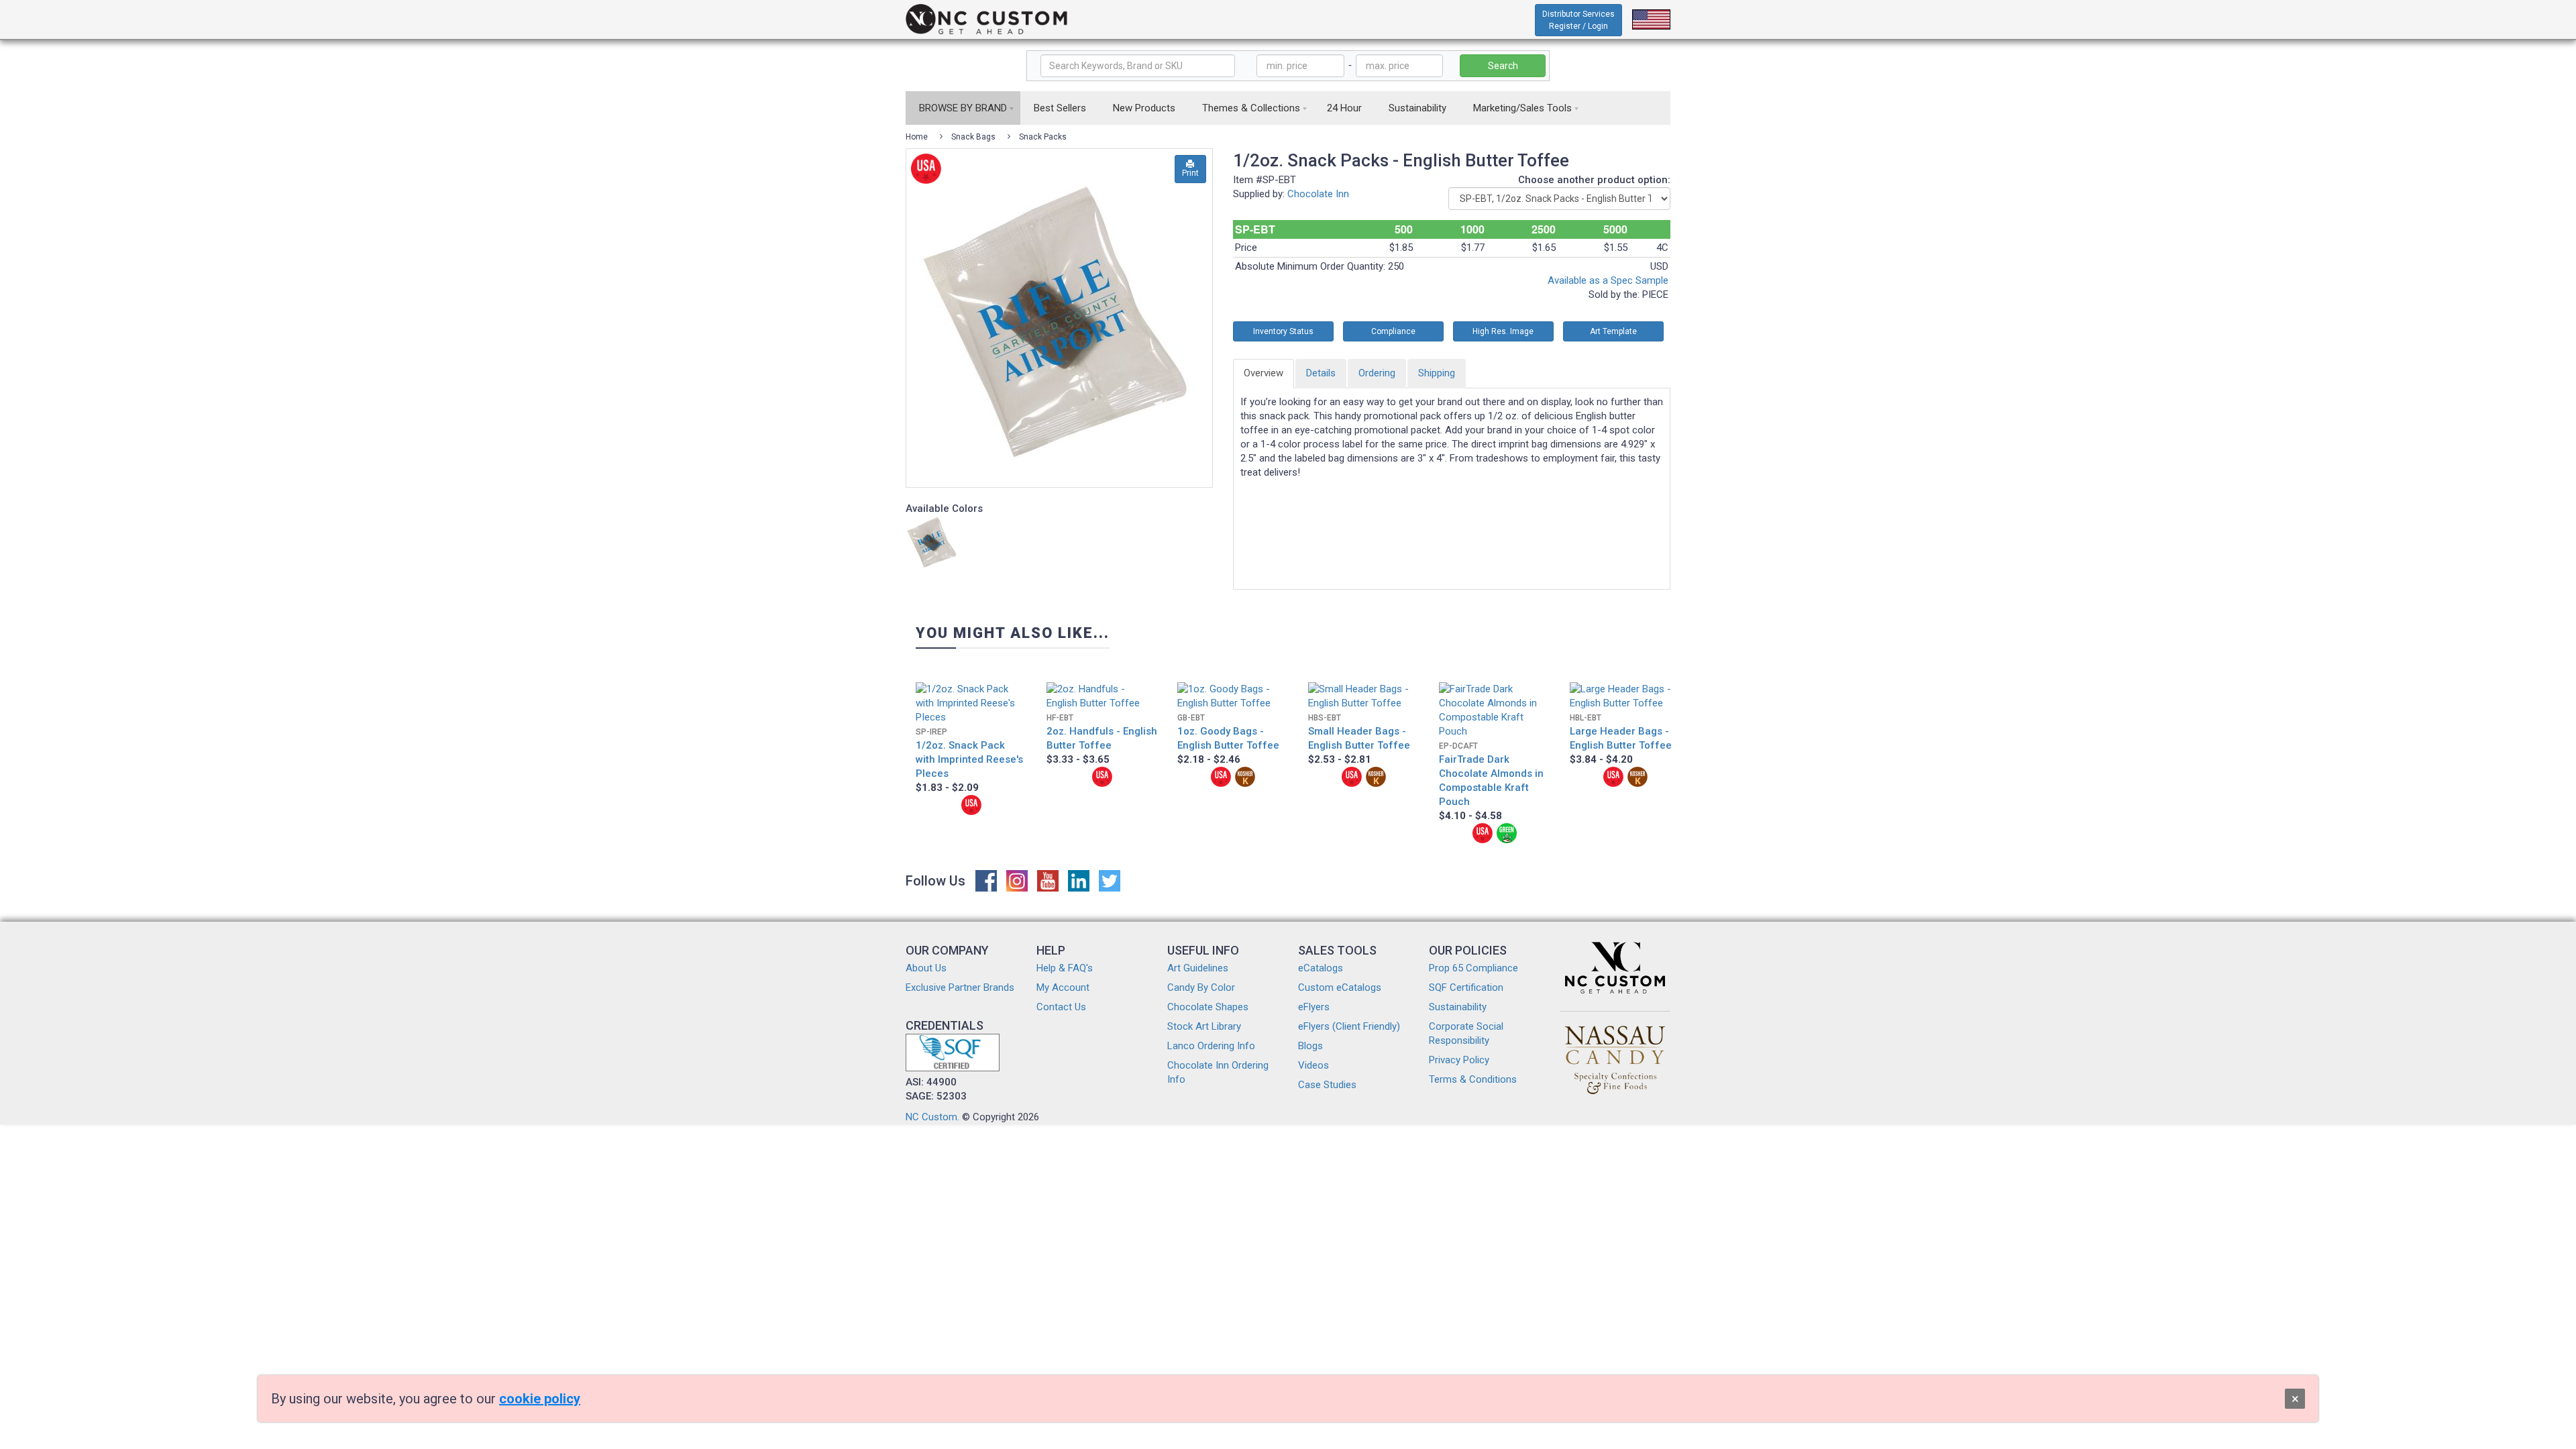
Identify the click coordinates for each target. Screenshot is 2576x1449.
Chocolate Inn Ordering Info (1218, 1072)
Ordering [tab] (1377, 373)
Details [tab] (1321, 373)
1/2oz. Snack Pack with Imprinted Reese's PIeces (969, 759)
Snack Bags (973, 137)
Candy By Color (1201, 987)
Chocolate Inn (1318, 194)
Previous (889, 765)
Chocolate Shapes (1208, 1007)
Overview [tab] (1264, 373)
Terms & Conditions (1473, 1079)
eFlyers (1314, 1007)
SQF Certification (1466, 987)
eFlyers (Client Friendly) (1349, 1026)
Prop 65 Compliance (1473, 968)
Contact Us (1061, 1007)
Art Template (1613, 331)
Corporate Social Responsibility (1466, 1033)
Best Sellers (1060, 108)
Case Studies (1327, 1085)
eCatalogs (1321, 968)
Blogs (1310, 1046)
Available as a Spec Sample (1608, 280)
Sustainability (1417, 108)
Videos (1313, 1065)
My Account (1063, 987)
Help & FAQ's (1065, 968)
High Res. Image (1503, 331)
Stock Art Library (1204, 1026)
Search (1503, 66)
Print (1190, 173)
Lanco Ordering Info (1211, 1046)
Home (917, 137)
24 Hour (1344, 108)
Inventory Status (1283, 331)
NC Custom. (932, 1117)
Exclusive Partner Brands (960, 987)
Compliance (1393, 331)
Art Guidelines (1198, 968)
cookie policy (540, 1399)
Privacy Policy (1459, 1060)
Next (1707, 765)
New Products (1144, 108)
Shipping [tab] (1437, 373)
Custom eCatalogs (1340, 987)
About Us (926, 968)
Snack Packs (1043, 137)
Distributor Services (1578, 20)
